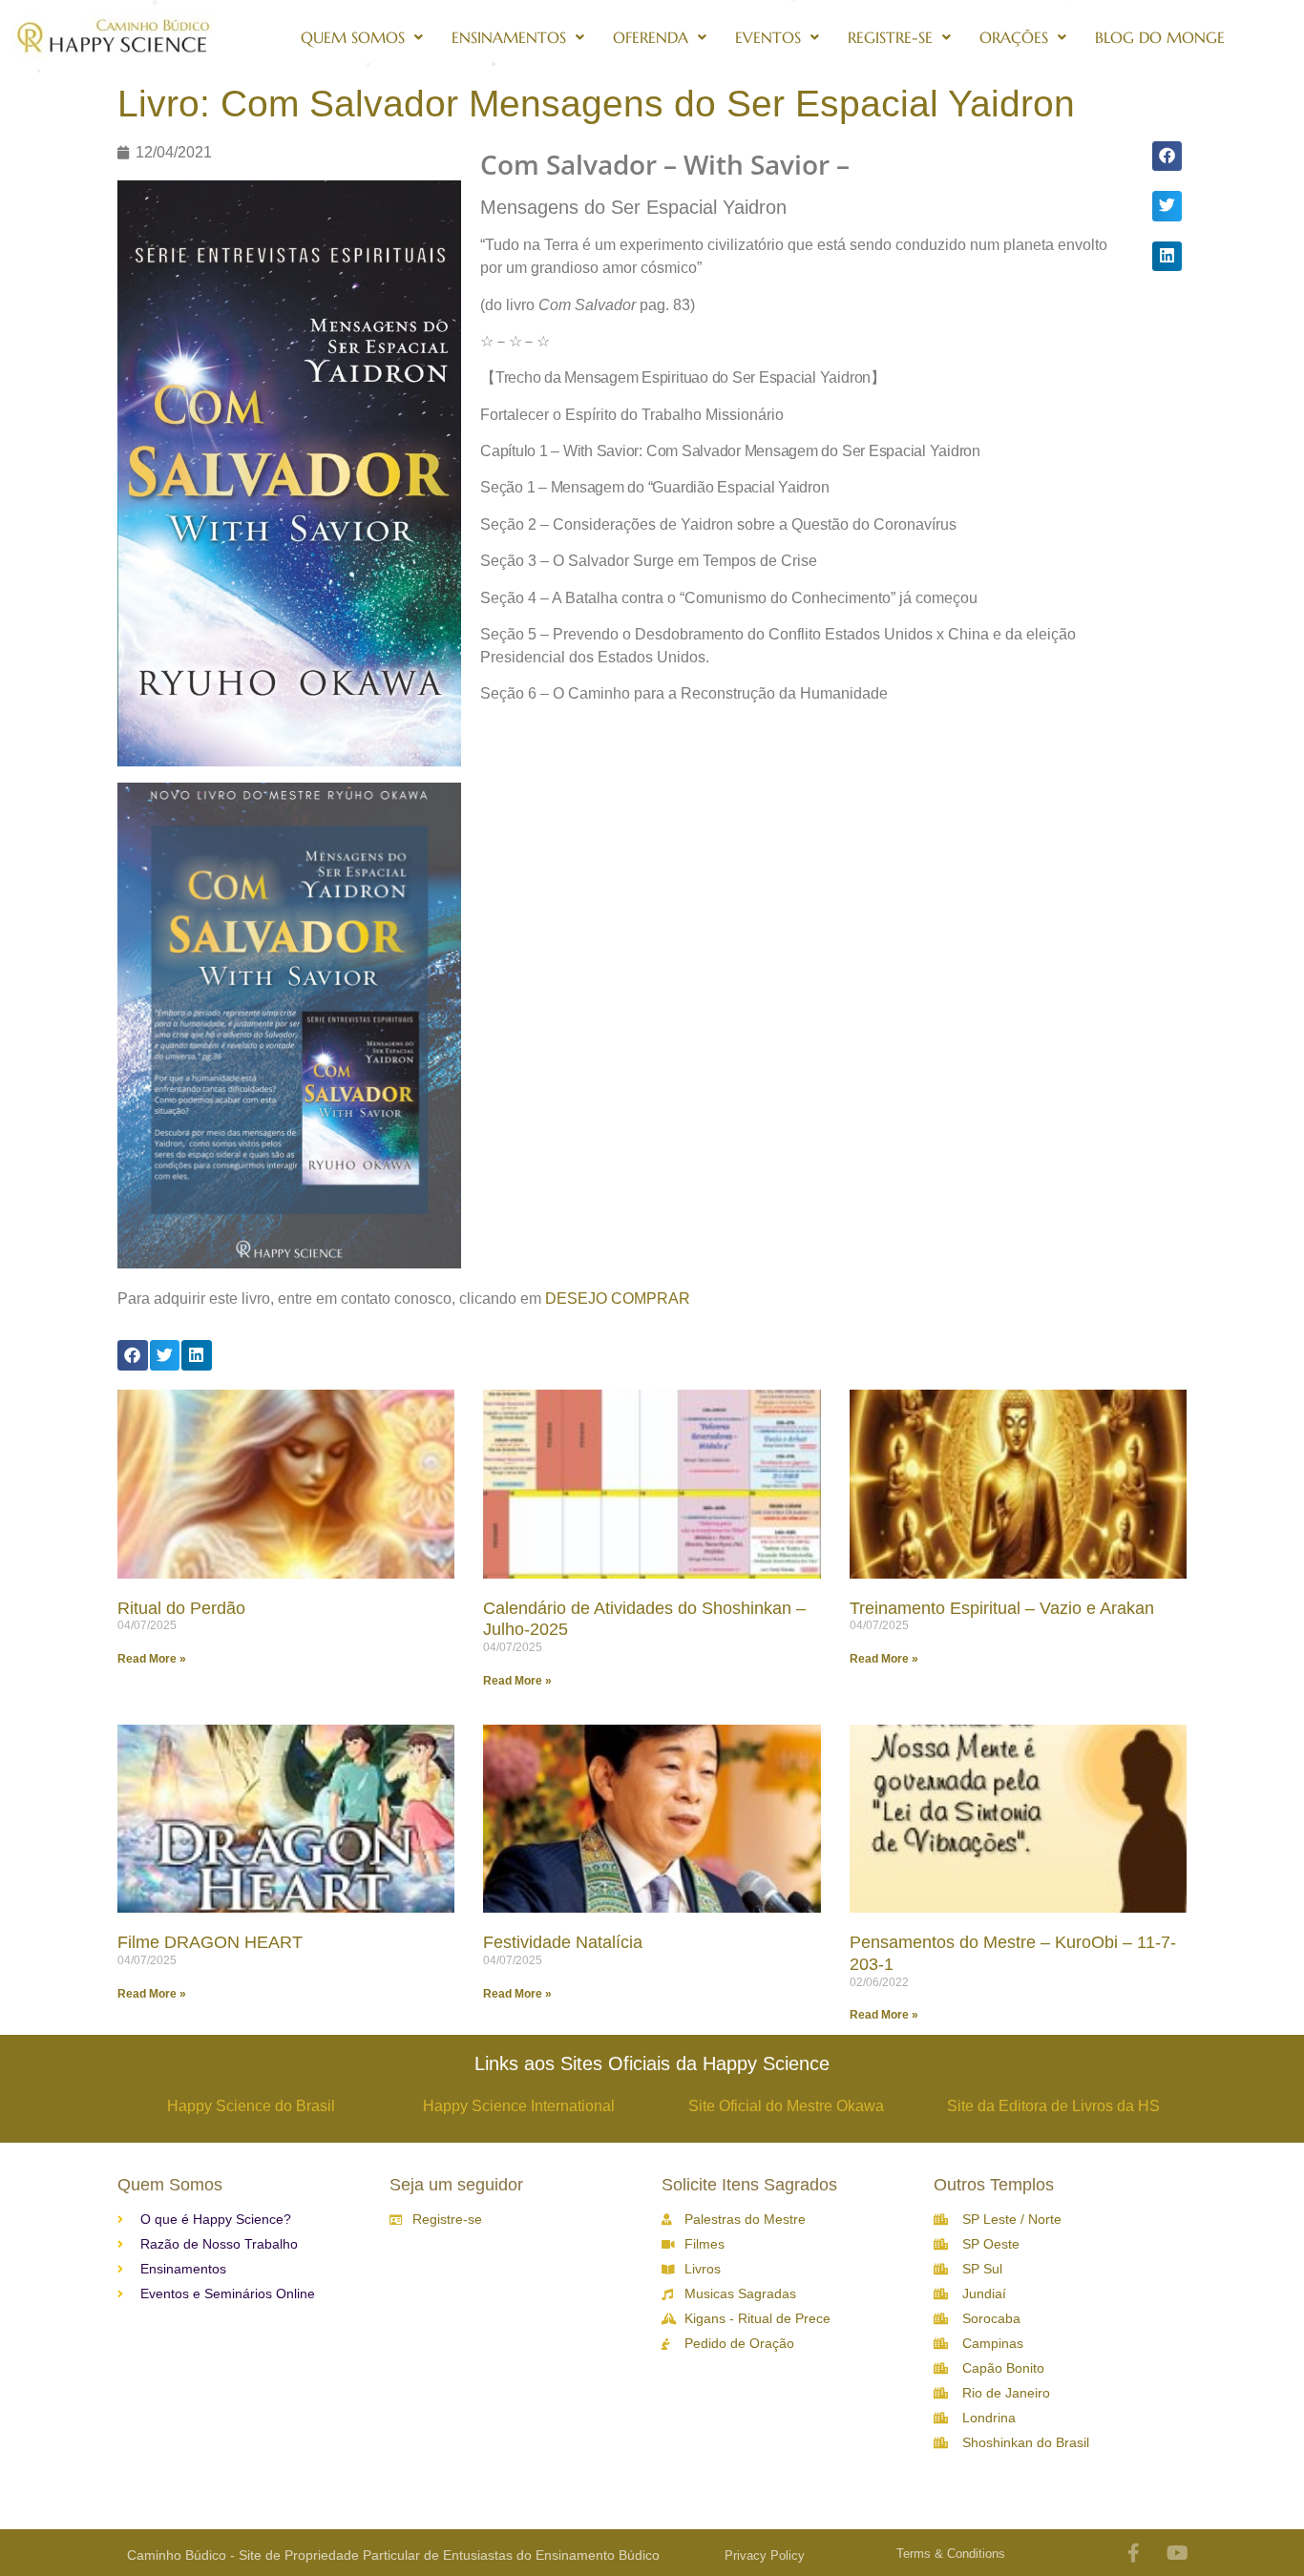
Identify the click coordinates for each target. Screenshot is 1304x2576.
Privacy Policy (765, 2555)
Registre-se (890, 37)
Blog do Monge (1160, 37)
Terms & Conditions (951, 2554)
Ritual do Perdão (181, 1608)
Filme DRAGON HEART (210, 1942)
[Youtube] (1178, 2553)
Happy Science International (519, 2106)
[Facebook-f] (1134, 2553)
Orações (1014, 37)
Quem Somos (353, 37)
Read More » (152, 1659)
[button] (1167, 157)
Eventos (768, 37)
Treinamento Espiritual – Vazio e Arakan (1002, 1608)
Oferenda (651, 37)
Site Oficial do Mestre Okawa (786, 2106)
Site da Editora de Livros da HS (1053, 2106)
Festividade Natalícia (563, 1942)
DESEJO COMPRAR (618, 1298)
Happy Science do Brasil (251, 2106)
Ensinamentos (509, 37)
